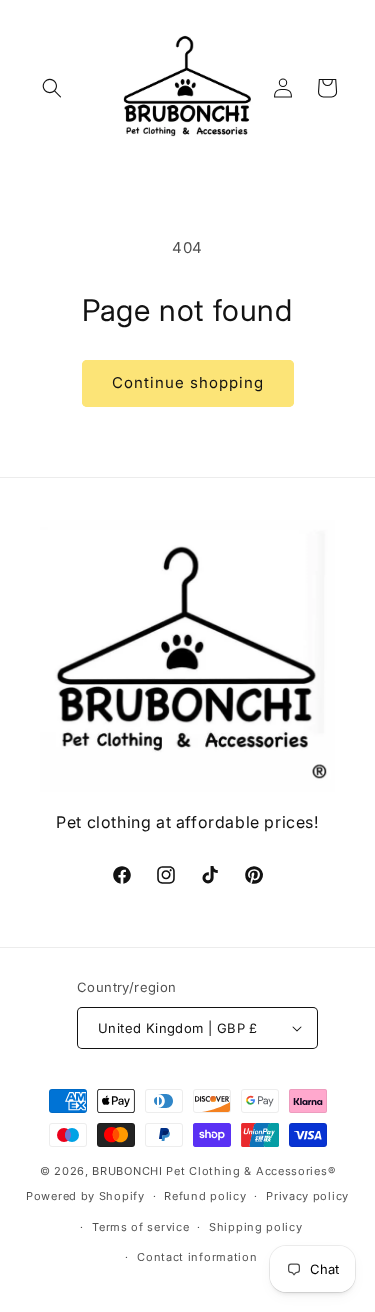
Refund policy (205, 1196)
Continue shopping (188, 382)
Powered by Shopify (85, 1196)
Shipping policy (256, 1227)
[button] (52, 88)
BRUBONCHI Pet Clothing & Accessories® (213, 1171)
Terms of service (140, 1227)
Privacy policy (307, 1196)
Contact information (197, 1257)
